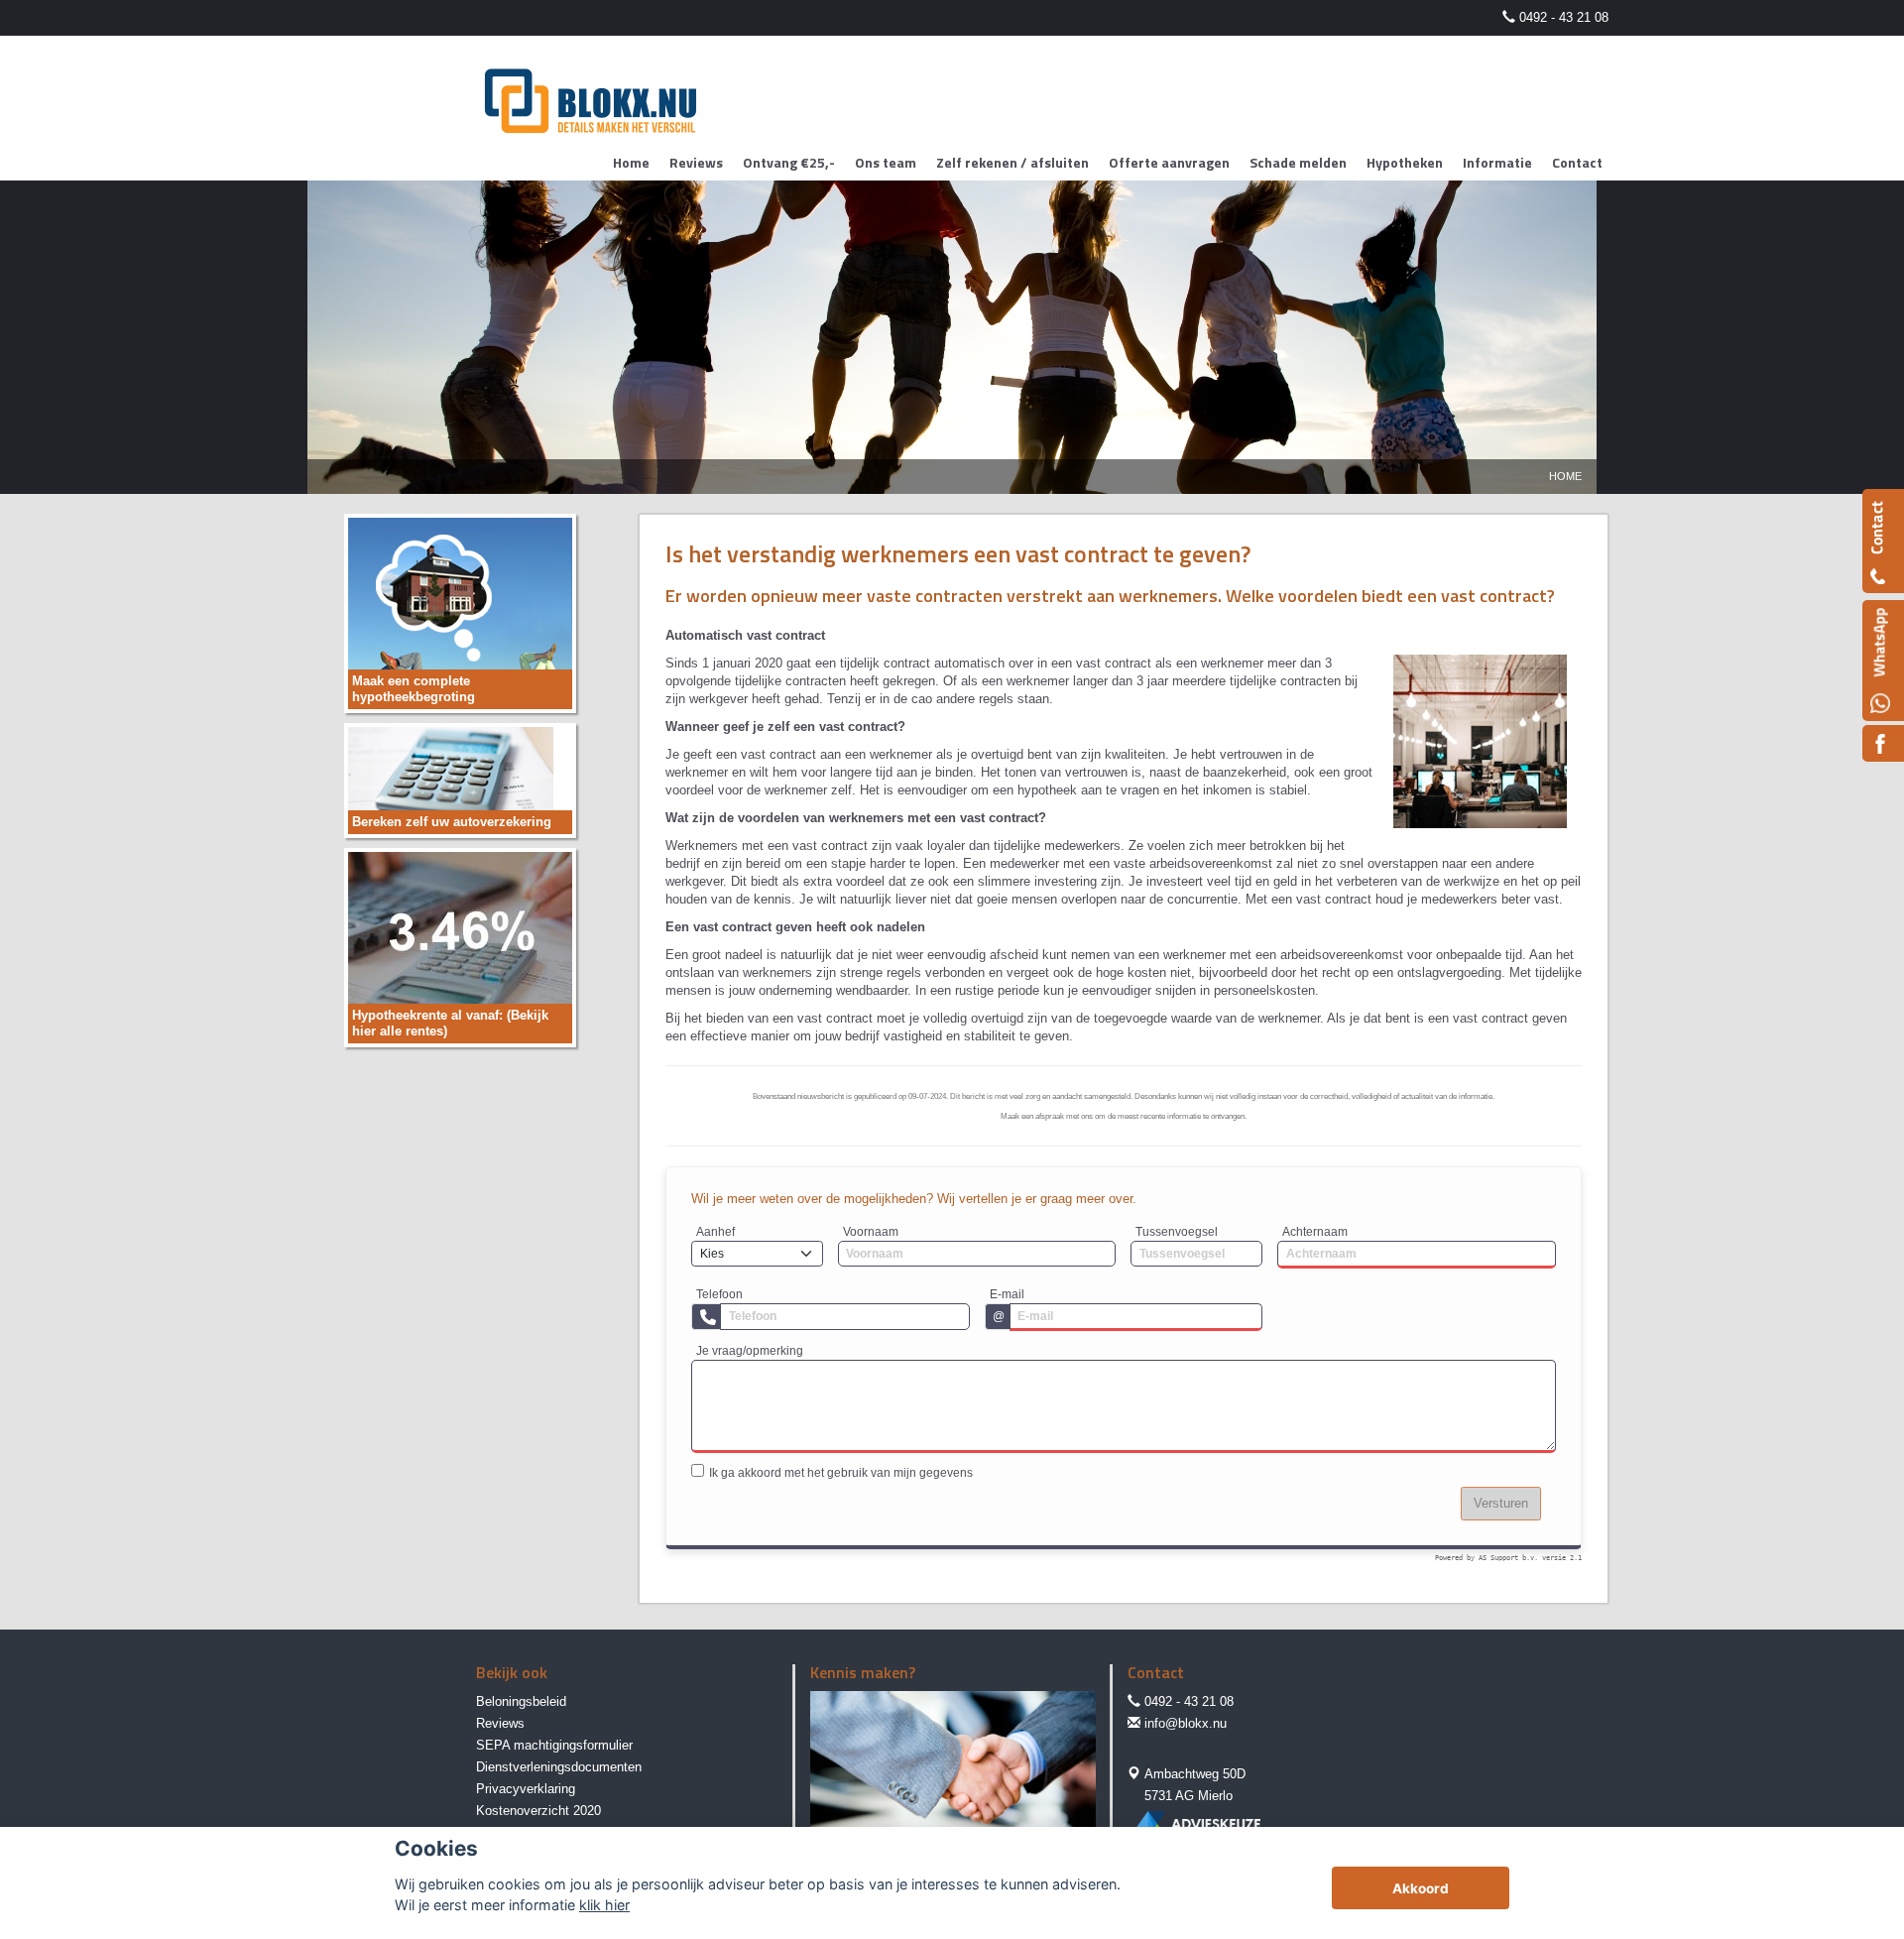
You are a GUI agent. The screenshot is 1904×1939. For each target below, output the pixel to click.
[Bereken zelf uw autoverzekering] (451, 779)
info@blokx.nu (1186, 1723)
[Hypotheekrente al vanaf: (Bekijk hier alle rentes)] (460, 947)
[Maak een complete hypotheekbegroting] (460, 612)
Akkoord (1421, 1888)
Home (1565, 476)
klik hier (604, 1905)
